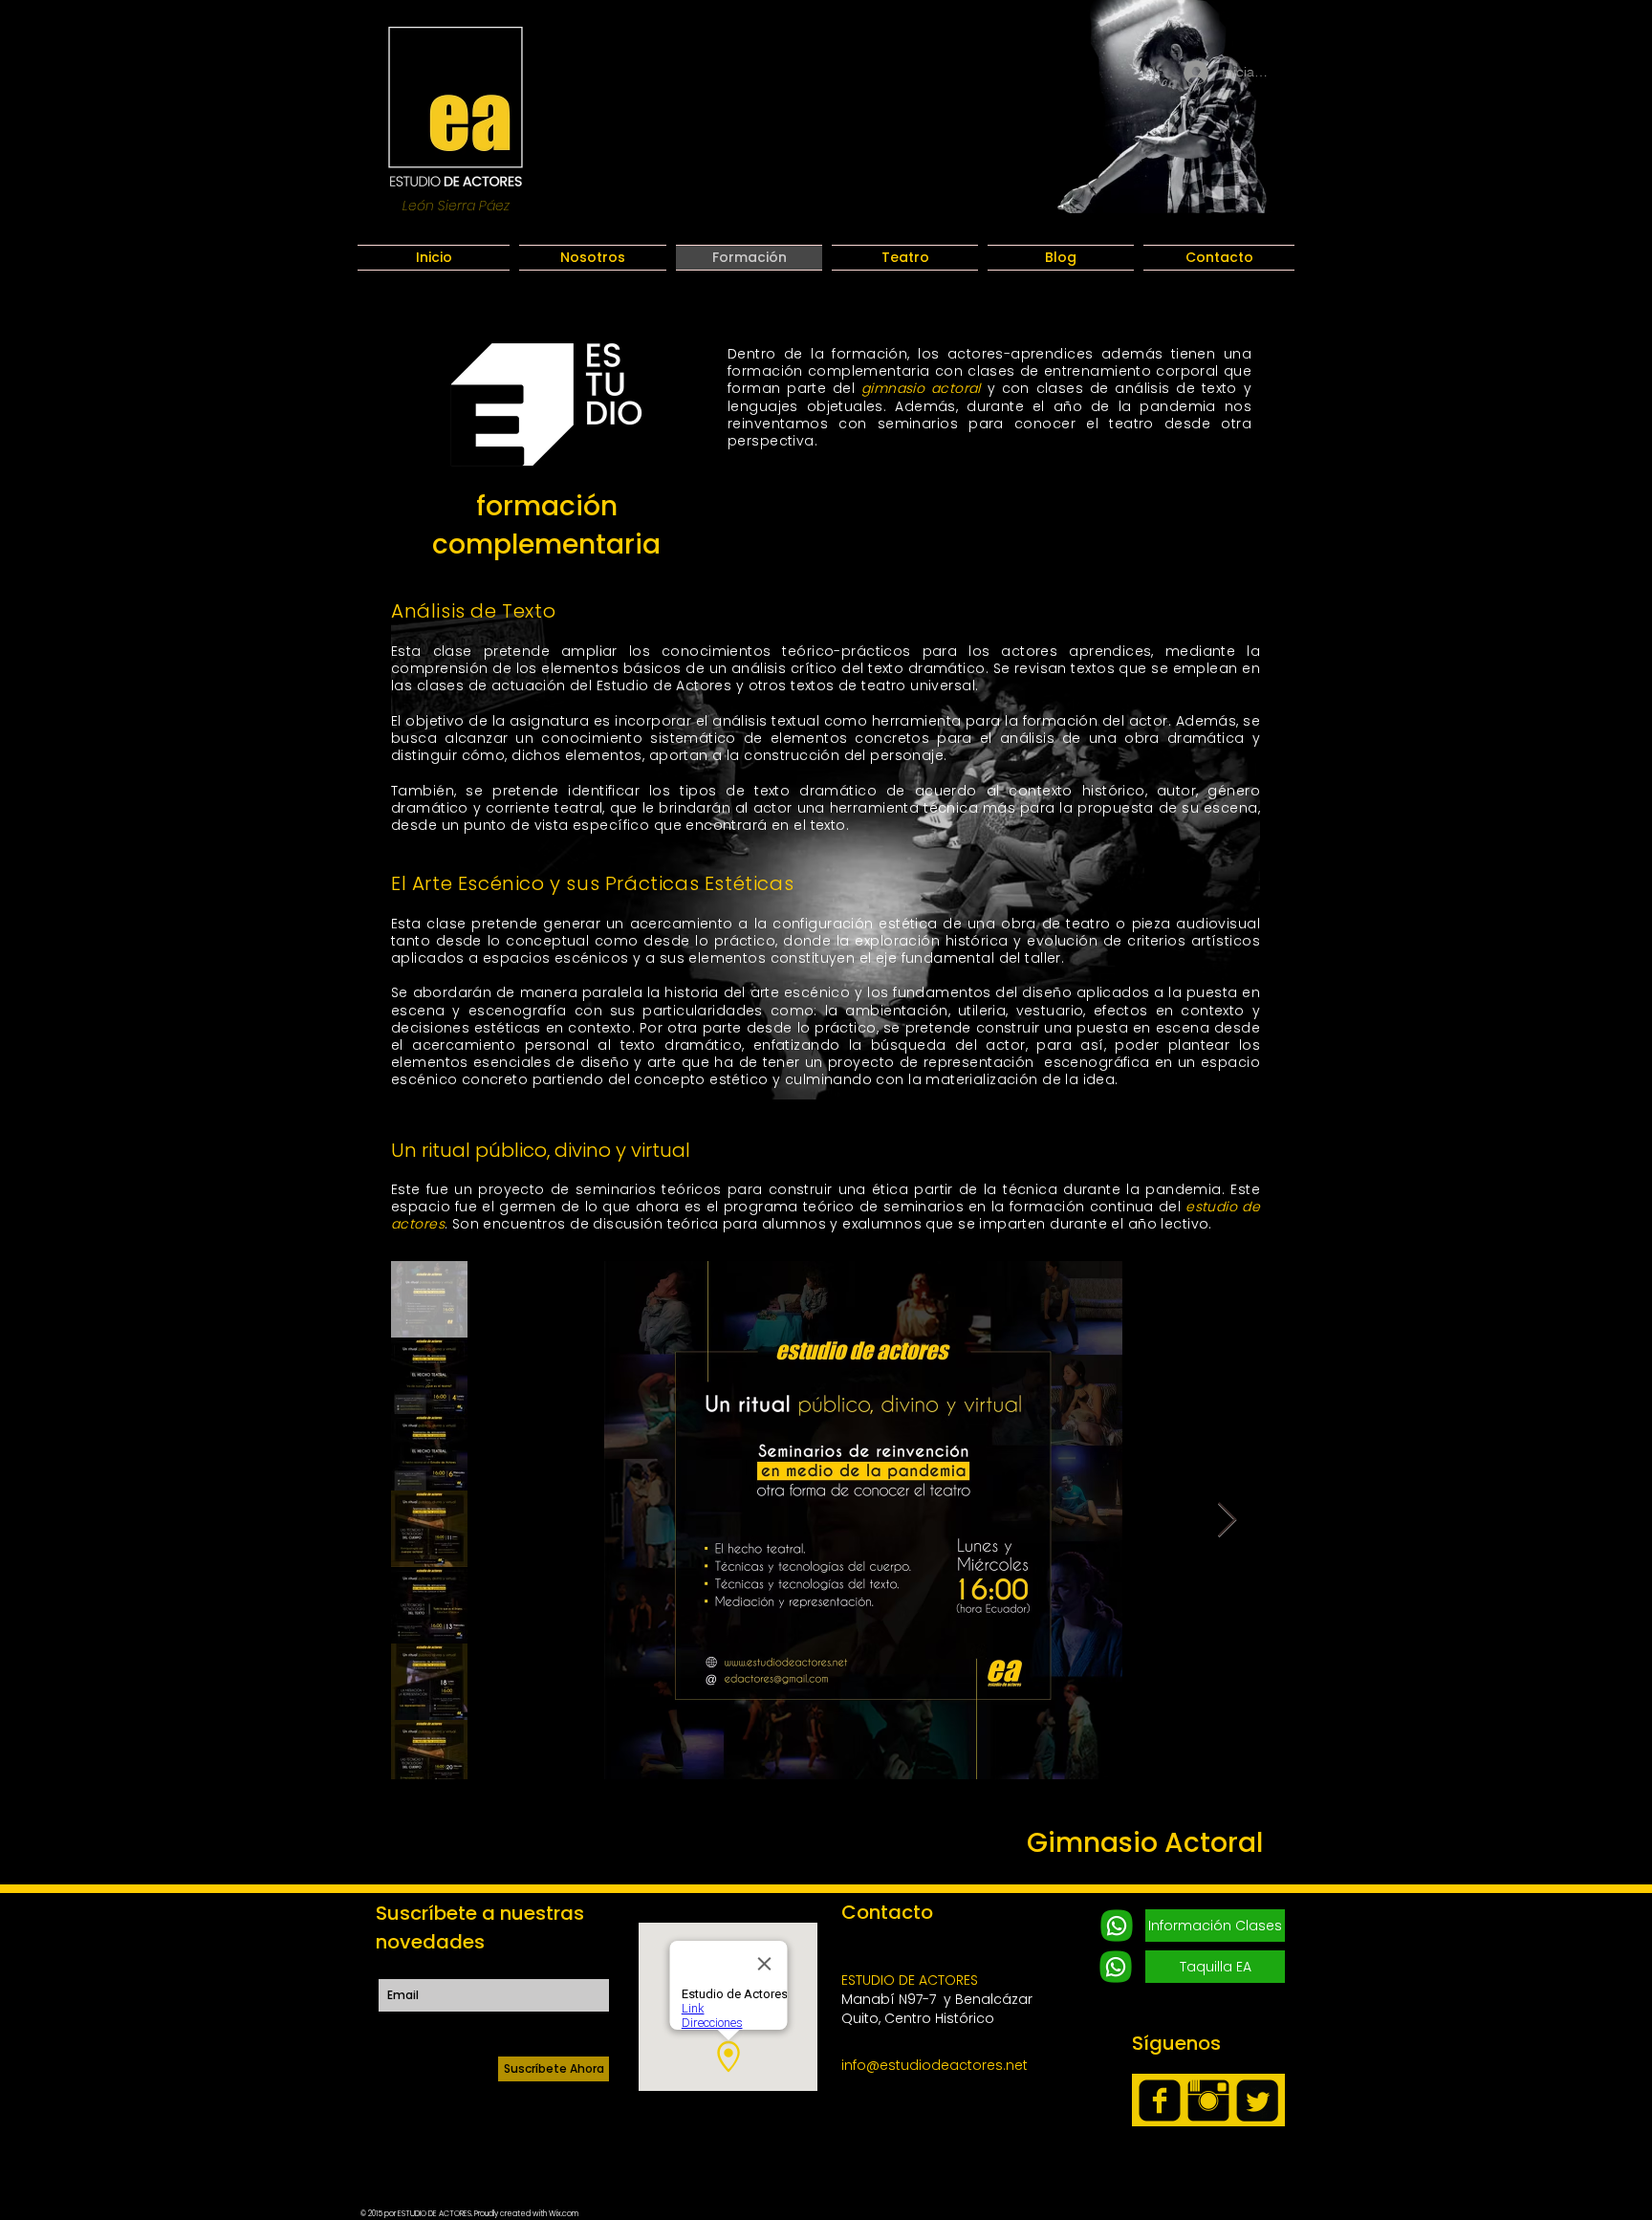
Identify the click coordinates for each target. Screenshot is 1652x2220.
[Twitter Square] (1257, 2100)
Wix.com (564, 2214)
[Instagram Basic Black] (1208, 2100)
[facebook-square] (1160, 2100)
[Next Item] (1227, 1521)
